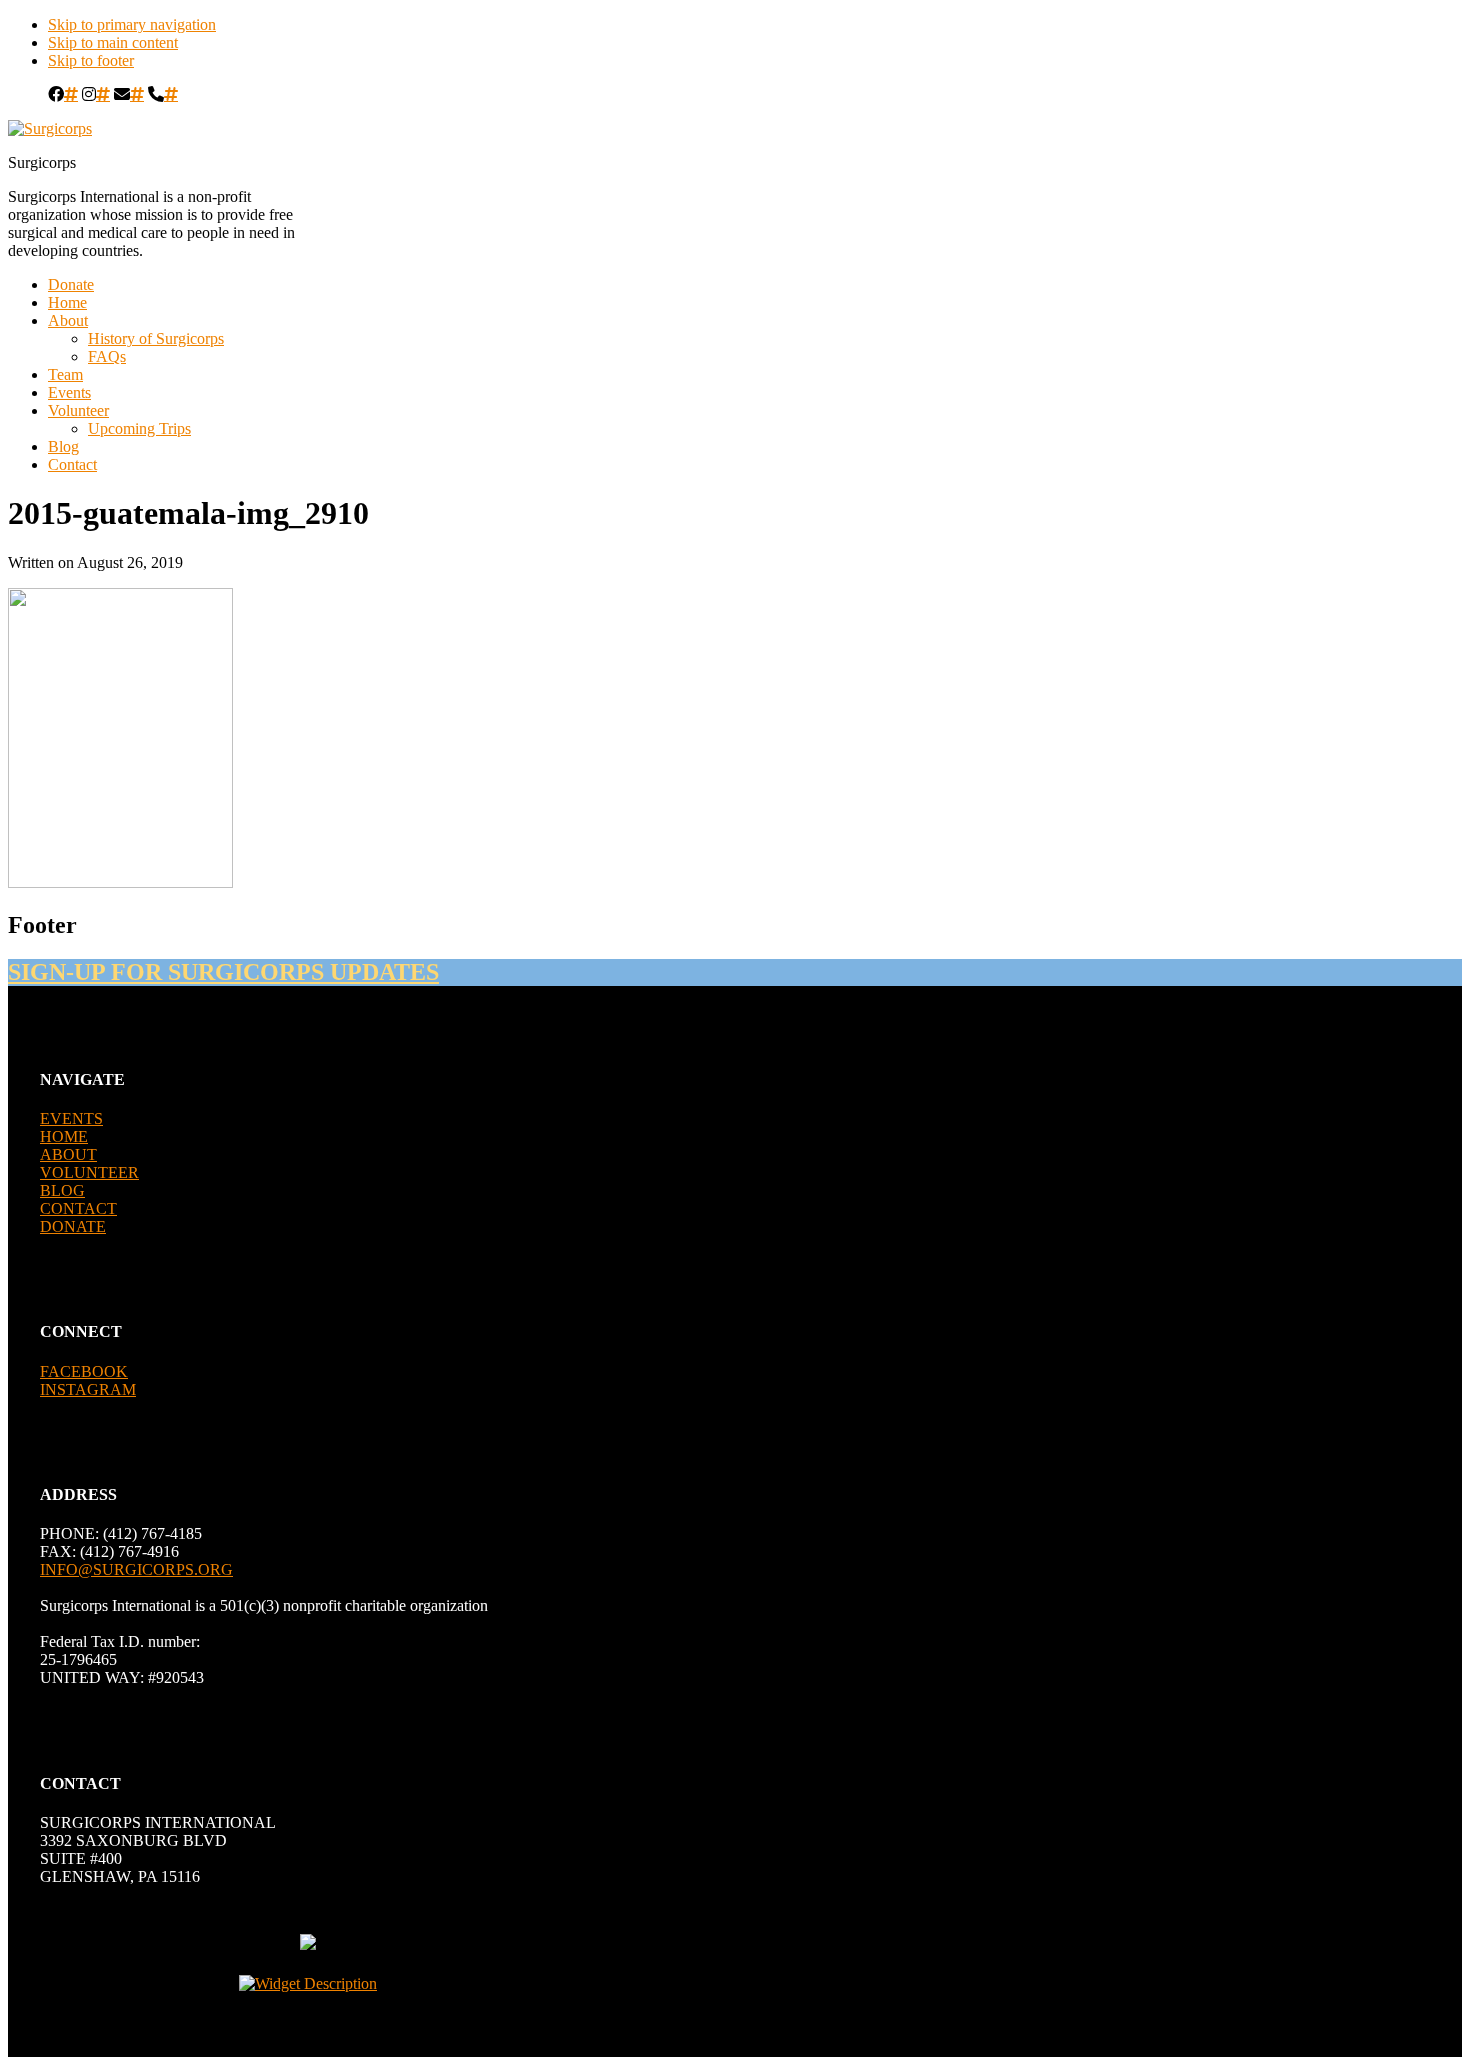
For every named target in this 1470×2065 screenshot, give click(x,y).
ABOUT (68, 1154)
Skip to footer (91, 60)
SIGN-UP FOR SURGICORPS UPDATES (223, 972)
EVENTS (71, 1118)
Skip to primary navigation (132, 24)
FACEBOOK (84, 1371)
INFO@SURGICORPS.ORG (136, 1569)
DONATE (73, 1226)
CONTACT (78, 1208)
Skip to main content (113, 42)
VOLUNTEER (89, 1172)
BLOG (62, 1190)
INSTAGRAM (88, 1389)
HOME (64, 1136)
